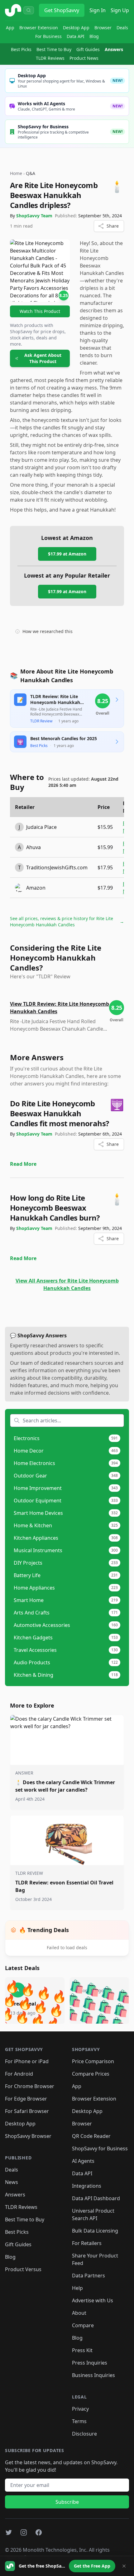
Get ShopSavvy (62, 10)
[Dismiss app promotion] (124, 2566)
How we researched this (48, 631)
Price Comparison (93, 2061)
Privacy (80, 2409)
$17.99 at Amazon (67, 554)
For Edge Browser (26, 2099)
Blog (94, 36)
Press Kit (82, 2350)
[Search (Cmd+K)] (29, 10)
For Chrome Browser (30, 2086)
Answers (114, 49)
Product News (84, 58)
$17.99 (105, 888)
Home (16, 173)
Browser (103, 28)
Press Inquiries (90, 2363)
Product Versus (23, 2269)
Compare (83, 2325)
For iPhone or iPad (27, 2061)
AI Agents (83, 2161)
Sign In (98, 10)
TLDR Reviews (50, 58)
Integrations (87, 2186)
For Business (48, 36)
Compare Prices (91, 2074)
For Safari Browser (27, 2111)
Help (77, 2288)
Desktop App (76, 28)
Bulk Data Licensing (95, 2231)
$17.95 (105, 867)
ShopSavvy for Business (100, 2148)
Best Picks (21, 49)
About (79, 2313)
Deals (122, 28)
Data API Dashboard (96, 2198)
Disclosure (84, 2434)
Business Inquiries (93, 2375)
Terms (79, 2421)
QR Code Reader (91, 2136)
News (12, 2182)
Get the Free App (92, 2566)
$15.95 (105, 827)
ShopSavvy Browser (28, 2136)
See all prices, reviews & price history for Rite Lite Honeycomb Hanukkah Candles (67, 922)
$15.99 (105, 847)
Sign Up (120, 10)
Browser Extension (39, 28)
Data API (76, 36)
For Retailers (87, 2243)
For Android (19, 2074)
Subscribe (67, 2502)
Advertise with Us (93, 2300)
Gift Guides (88, 49)
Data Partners (89, 2276)
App (10, 28)
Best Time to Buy (54, 49)
